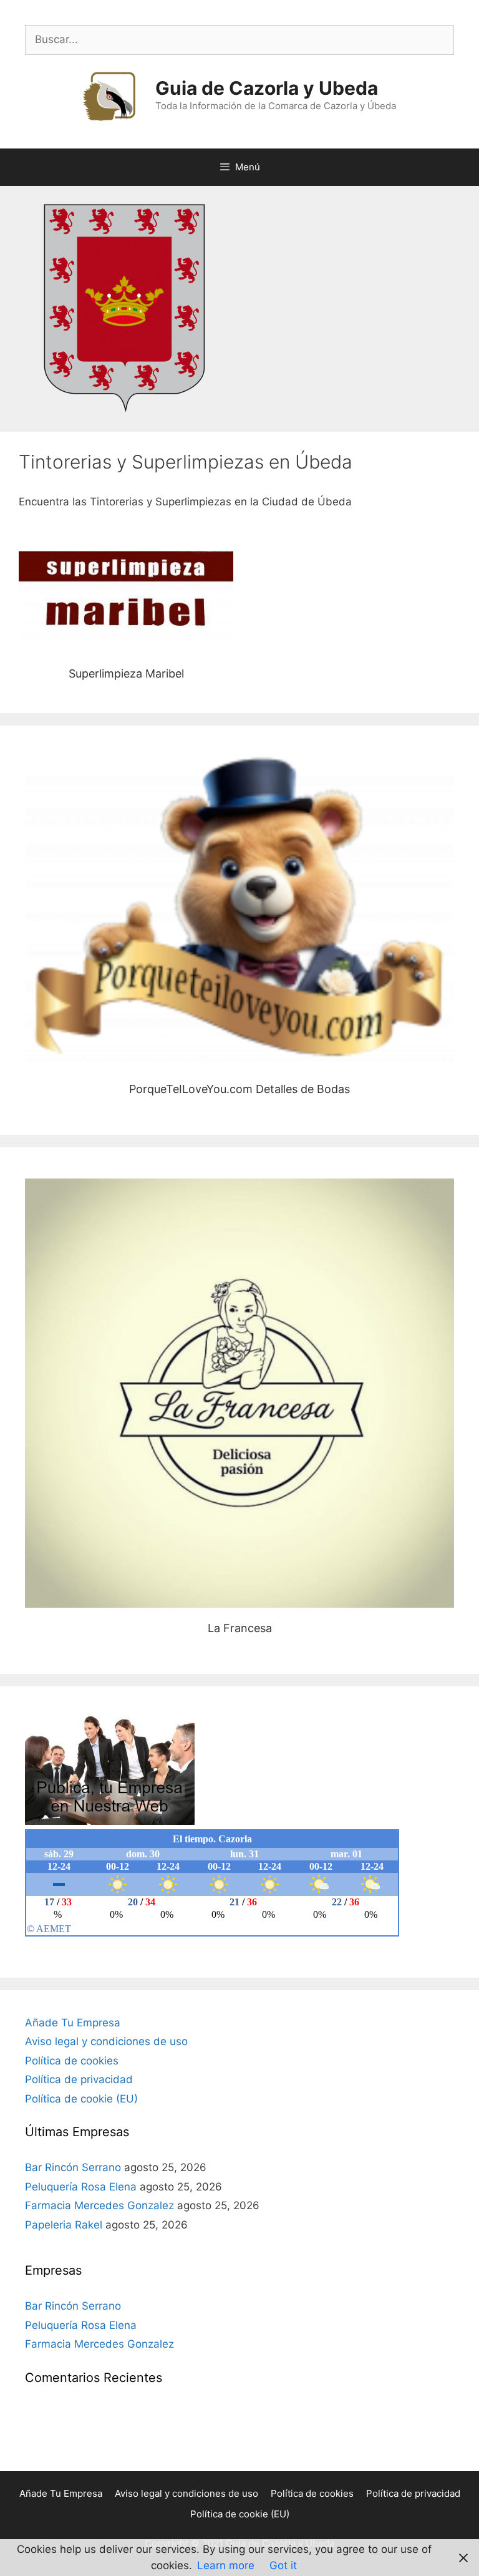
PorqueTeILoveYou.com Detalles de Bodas (239, 912)
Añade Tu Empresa (73, 2023)
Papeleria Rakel (64, 2225)
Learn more (226, 2565)
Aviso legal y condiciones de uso (106, 2041)
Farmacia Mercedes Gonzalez (99, 2205)
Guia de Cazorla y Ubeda (267, 88)
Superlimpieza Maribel (126, 602)
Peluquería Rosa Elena (81, 2187)
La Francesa (240, 1393)
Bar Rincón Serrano (73, 2167)
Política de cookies (72, 2061)
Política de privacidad (79, 2079)
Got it (283, 2565)
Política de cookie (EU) (81, 2099)
